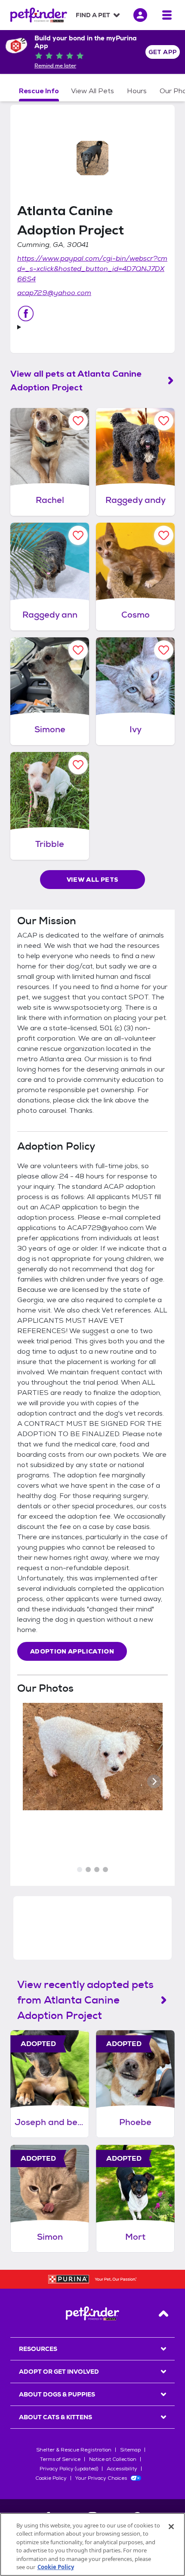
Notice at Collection (113, 2459)
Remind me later (55, 66)
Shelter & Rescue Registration (74, 2450)
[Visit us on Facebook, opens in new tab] (26, 314)
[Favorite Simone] (78, 650)
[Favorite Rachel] (78, 421)
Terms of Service (60, 2459)
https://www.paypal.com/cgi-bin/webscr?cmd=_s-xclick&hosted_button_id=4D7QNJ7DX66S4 (92, 269)
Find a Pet (93, 15)
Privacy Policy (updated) (69, 2469)
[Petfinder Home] (39, 15)
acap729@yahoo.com (54, 293)
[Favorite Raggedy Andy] (164, 421)
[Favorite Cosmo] (164, 535)
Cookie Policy (51, 2478)
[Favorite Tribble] (78, 765)
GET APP (163, 52)
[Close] (171, 2527)
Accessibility (122, 2469)
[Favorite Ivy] (164, 650)
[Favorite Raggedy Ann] (78, 535)
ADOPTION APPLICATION (72, 1651)
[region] (92, 2544)
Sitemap (130, 2450)
